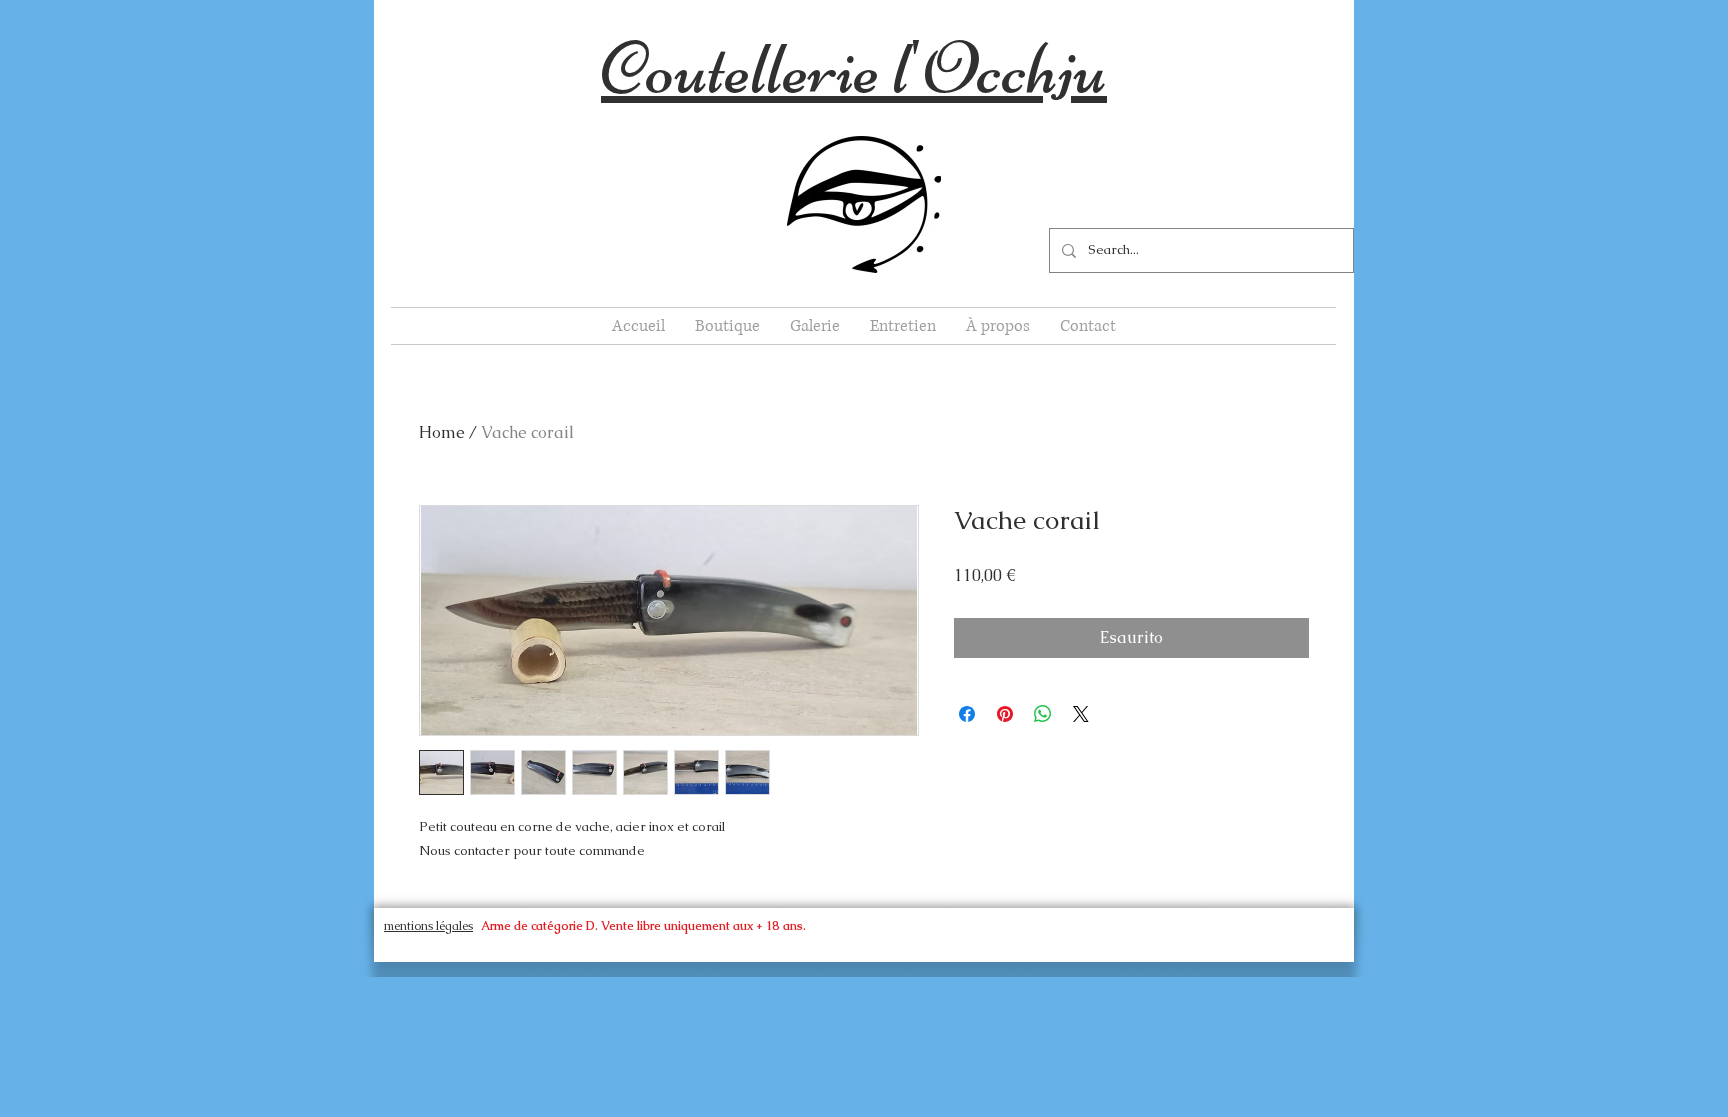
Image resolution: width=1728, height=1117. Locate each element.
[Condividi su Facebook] (967, 714)
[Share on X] (1081, 714)
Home (442, 432)
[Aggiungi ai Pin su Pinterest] (1005, 714)
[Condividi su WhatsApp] (1043, 714)
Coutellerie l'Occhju (854, 67)
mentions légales (428, 926)
